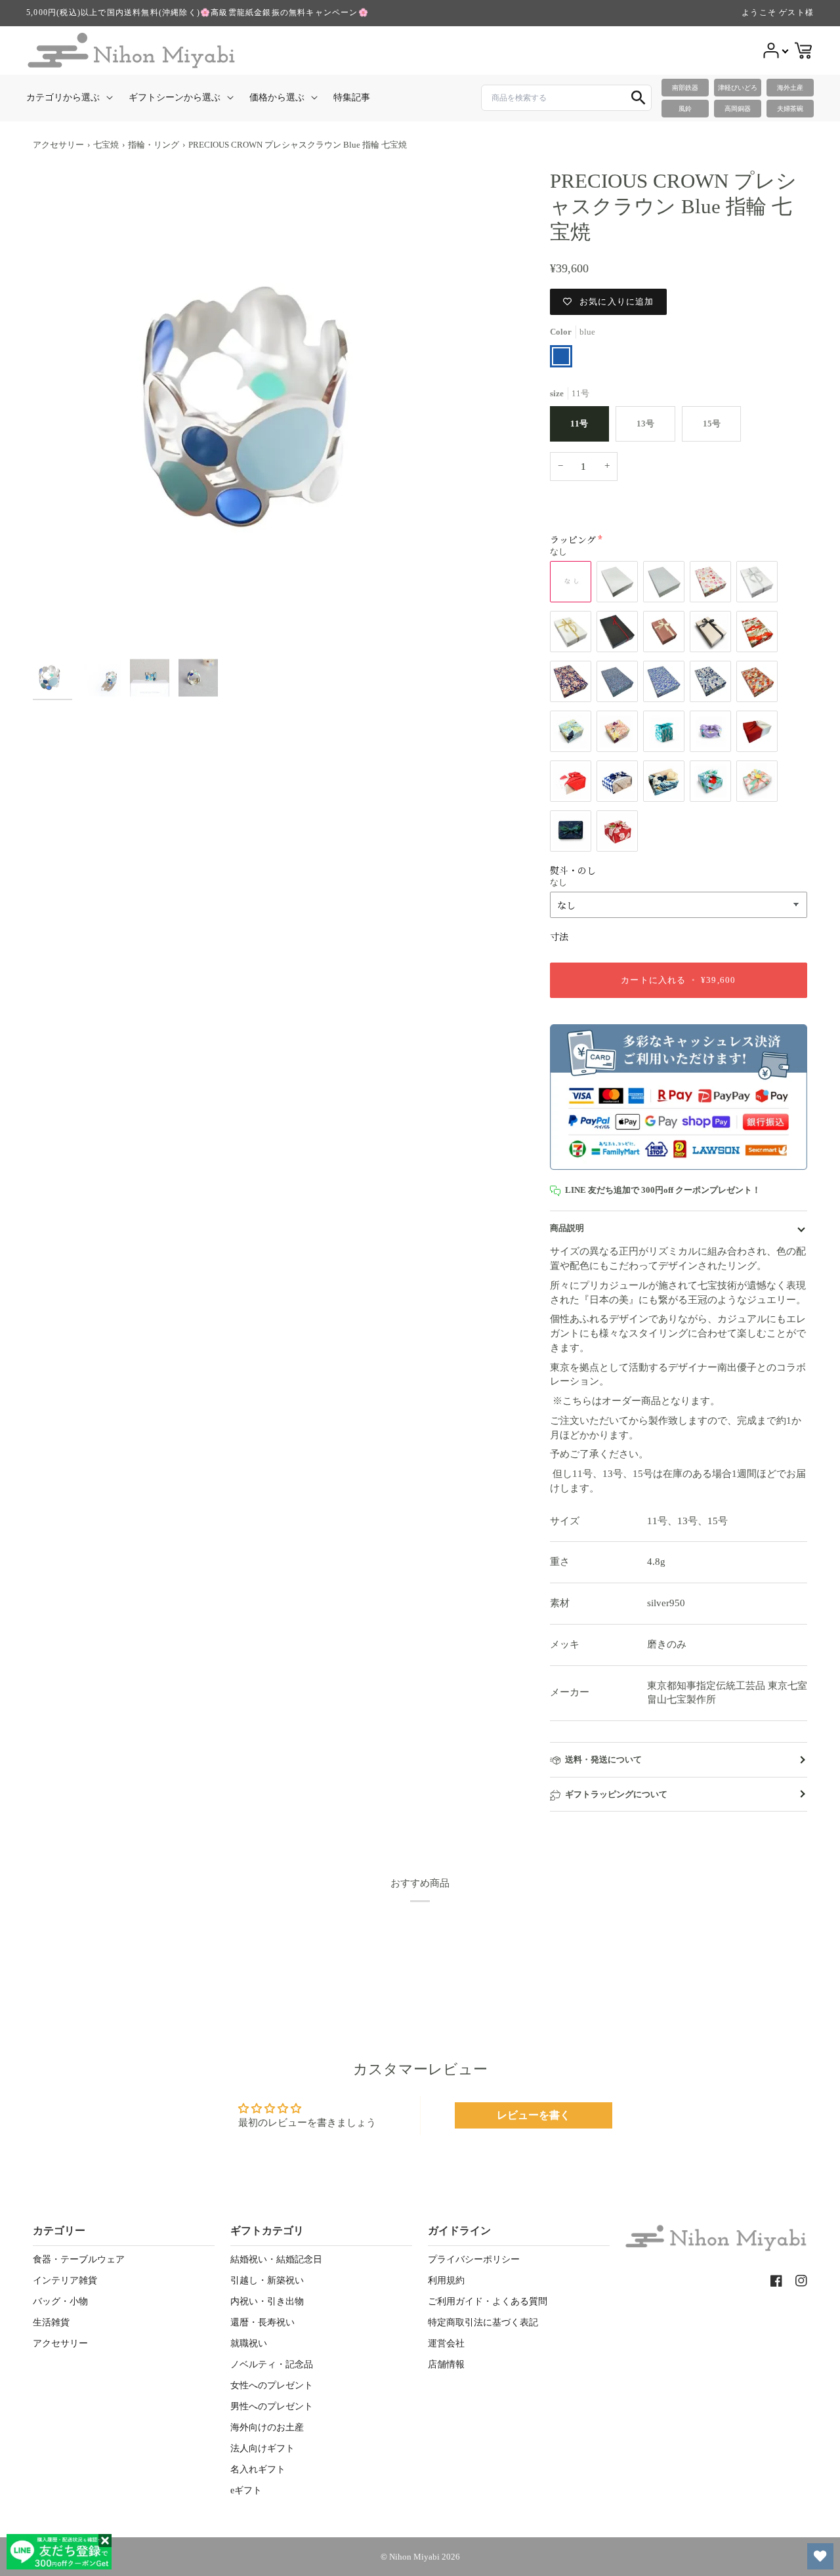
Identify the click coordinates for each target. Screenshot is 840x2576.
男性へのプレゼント (272, 2406)
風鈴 (685, 109)
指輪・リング (154, 145)
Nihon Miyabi (414, 2557)
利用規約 (446, 2280)
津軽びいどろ (738, 88)
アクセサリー (58, 145)
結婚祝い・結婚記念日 (276, 2259)
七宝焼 (106, 145)
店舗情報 (446, 2364)
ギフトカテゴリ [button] (267, 2231)
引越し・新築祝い (267, 2280)
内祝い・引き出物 (267, 2301)
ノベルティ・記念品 (272, 2364)
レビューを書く (534, 2115)
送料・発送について (603, 1759)
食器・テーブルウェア (79, 2259)
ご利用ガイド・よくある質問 (488, 2301)
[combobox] (566, 98)
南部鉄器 (685, 88)
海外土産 (790, 88)
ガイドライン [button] (459, 2231)
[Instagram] (801, 2281)
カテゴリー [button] (59, 2231)
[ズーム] (275, 410)
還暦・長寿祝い (262, 2322)
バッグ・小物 (60, 2301)
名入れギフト (258, 2469)
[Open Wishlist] (820, 2556)
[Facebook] (776, 2281)
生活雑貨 (51, 2322)
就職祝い (249, 2343)
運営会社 (446, 2343)
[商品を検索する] (639, 98)
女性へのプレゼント (272, 2385)
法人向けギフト (262, 2448)
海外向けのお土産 (267, 2427)
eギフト (246, 2490)
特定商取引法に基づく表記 (483, 2322)
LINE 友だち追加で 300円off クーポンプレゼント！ (663, 1190)
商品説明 (567, 1228)
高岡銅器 (738, 109)
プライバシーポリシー (474, 2259)
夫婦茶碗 (790, 109)
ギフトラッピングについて (616, 1794)
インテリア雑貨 (65, 2280)
